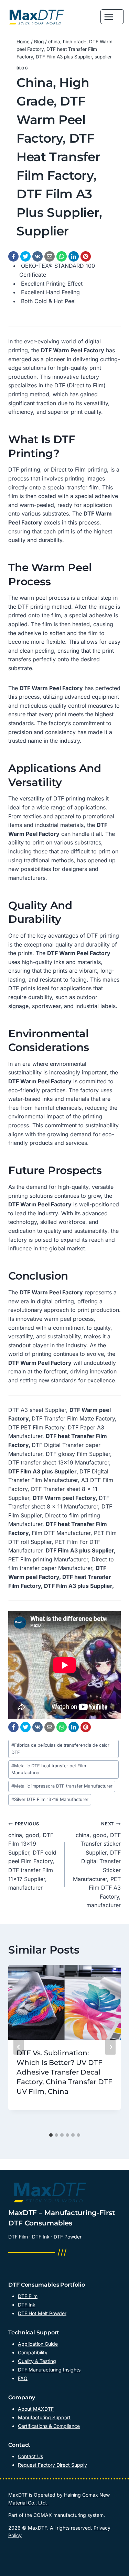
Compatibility (33, 2352)
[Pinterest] (86, 256)
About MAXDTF (36, 2409)
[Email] (50, 256)
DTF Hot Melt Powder (42, 2313)
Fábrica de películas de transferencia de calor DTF (60, 1749)
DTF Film (28, 2296)
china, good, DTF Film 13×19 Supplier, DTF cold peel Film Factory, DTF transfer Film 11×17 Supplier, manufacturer (32, 1856)
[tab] (51, 2135)
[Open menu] (112, 17)
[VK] (37, 256)
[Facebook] (13, 256)
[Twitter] (25, 256)
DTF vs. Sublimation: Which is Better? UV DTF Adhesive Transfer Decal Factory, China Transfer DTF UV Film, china (64, 2072)
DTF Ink (27, 2305)
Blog (22, 68)
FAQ (23, 2378)
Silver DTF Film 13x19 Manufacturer (50, 1799)
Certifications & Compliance (49, 2426)
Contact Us (30, 2456)
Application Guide (38, 2344)
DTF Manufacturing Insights (49, 2370)
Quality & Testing (37, 2361)
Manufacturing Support (44, 2417)
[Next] (110, 2047)
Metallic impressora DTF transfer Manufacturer (62, 1786)
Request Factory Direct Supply (52, 2465)
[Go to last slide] (19, 2047)
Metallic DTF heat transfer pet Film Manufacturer (49, 1769)
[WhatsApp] (62, 256)
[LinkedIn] (74, 256)
